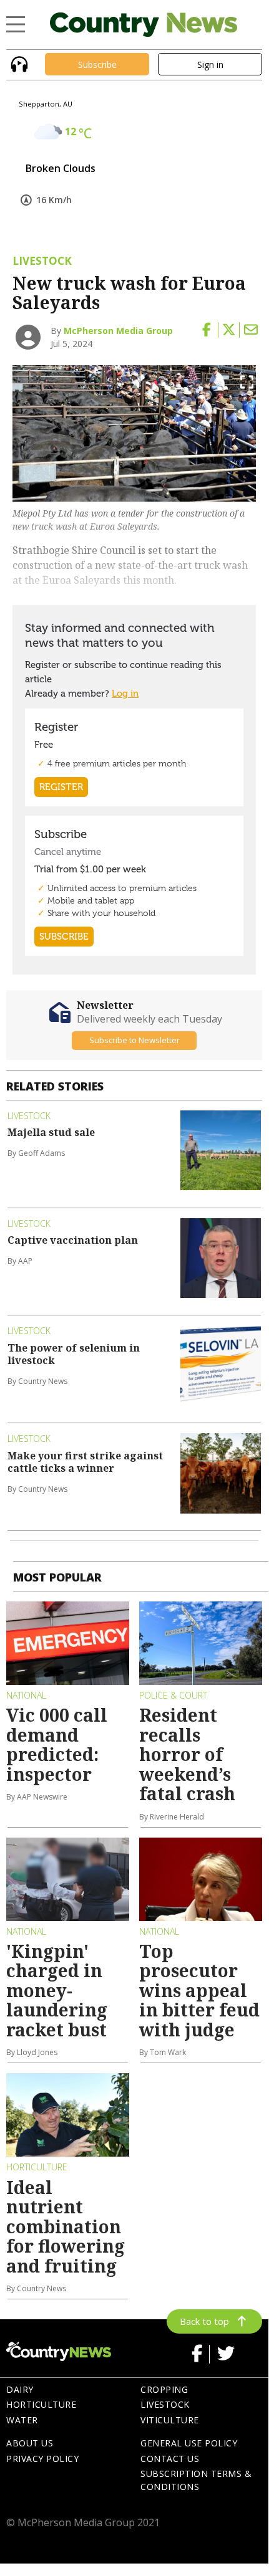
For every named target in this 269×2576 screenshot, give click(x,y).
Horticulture (41, 2404)
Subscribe (97, 64)
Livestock (165, 2404)
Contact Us (170, 2459)
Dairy (20, 2389)
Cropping (164, 2389)
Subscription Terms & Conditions (196, 2480)
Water (22, 2420)
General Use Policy (189, 2443)
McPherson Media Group (118, 331)
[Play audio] (18, 63)
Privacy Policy (42, 2459)
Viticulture (170, 2420)
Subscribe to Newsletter (134, 1040)
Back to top (204, 2321)
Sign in (210, 64)
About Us (30, 2443)
